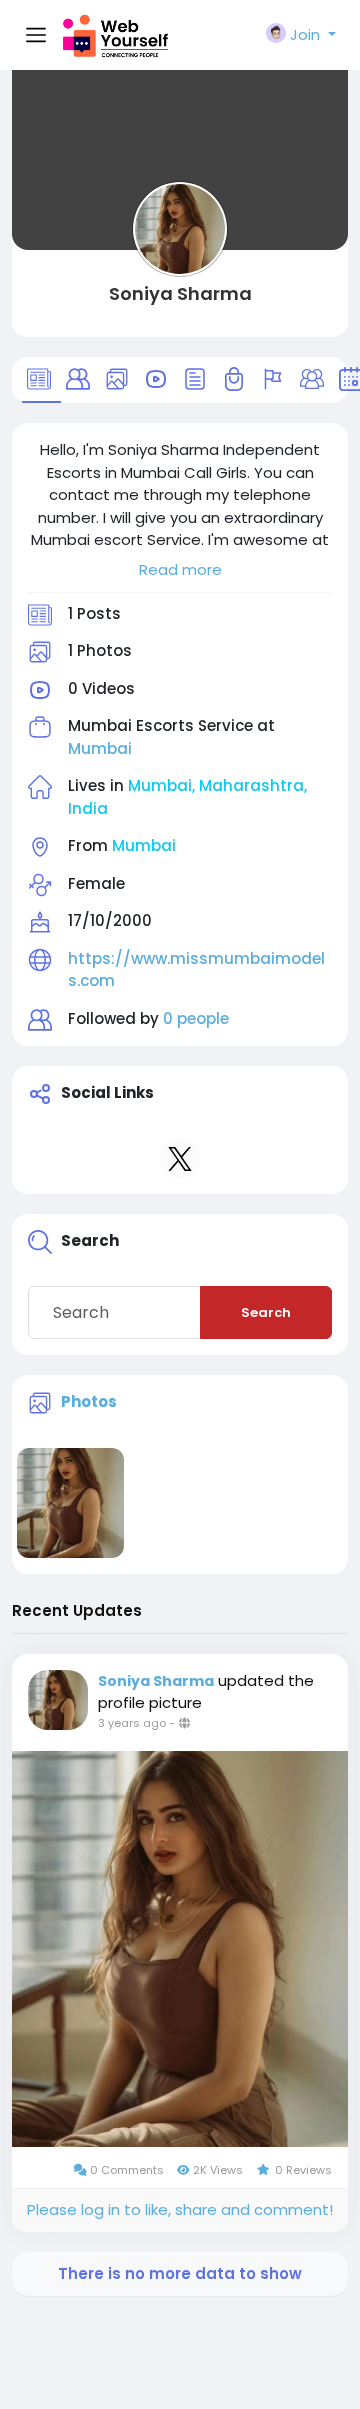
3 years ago (132, 1723)
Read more (180, 569)
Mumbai (100, 748)
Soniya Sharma (180, 293)
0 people (196, 1018)
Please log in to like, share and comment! (180, 2209)
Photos (89, 1401)
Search (266, 1312)
